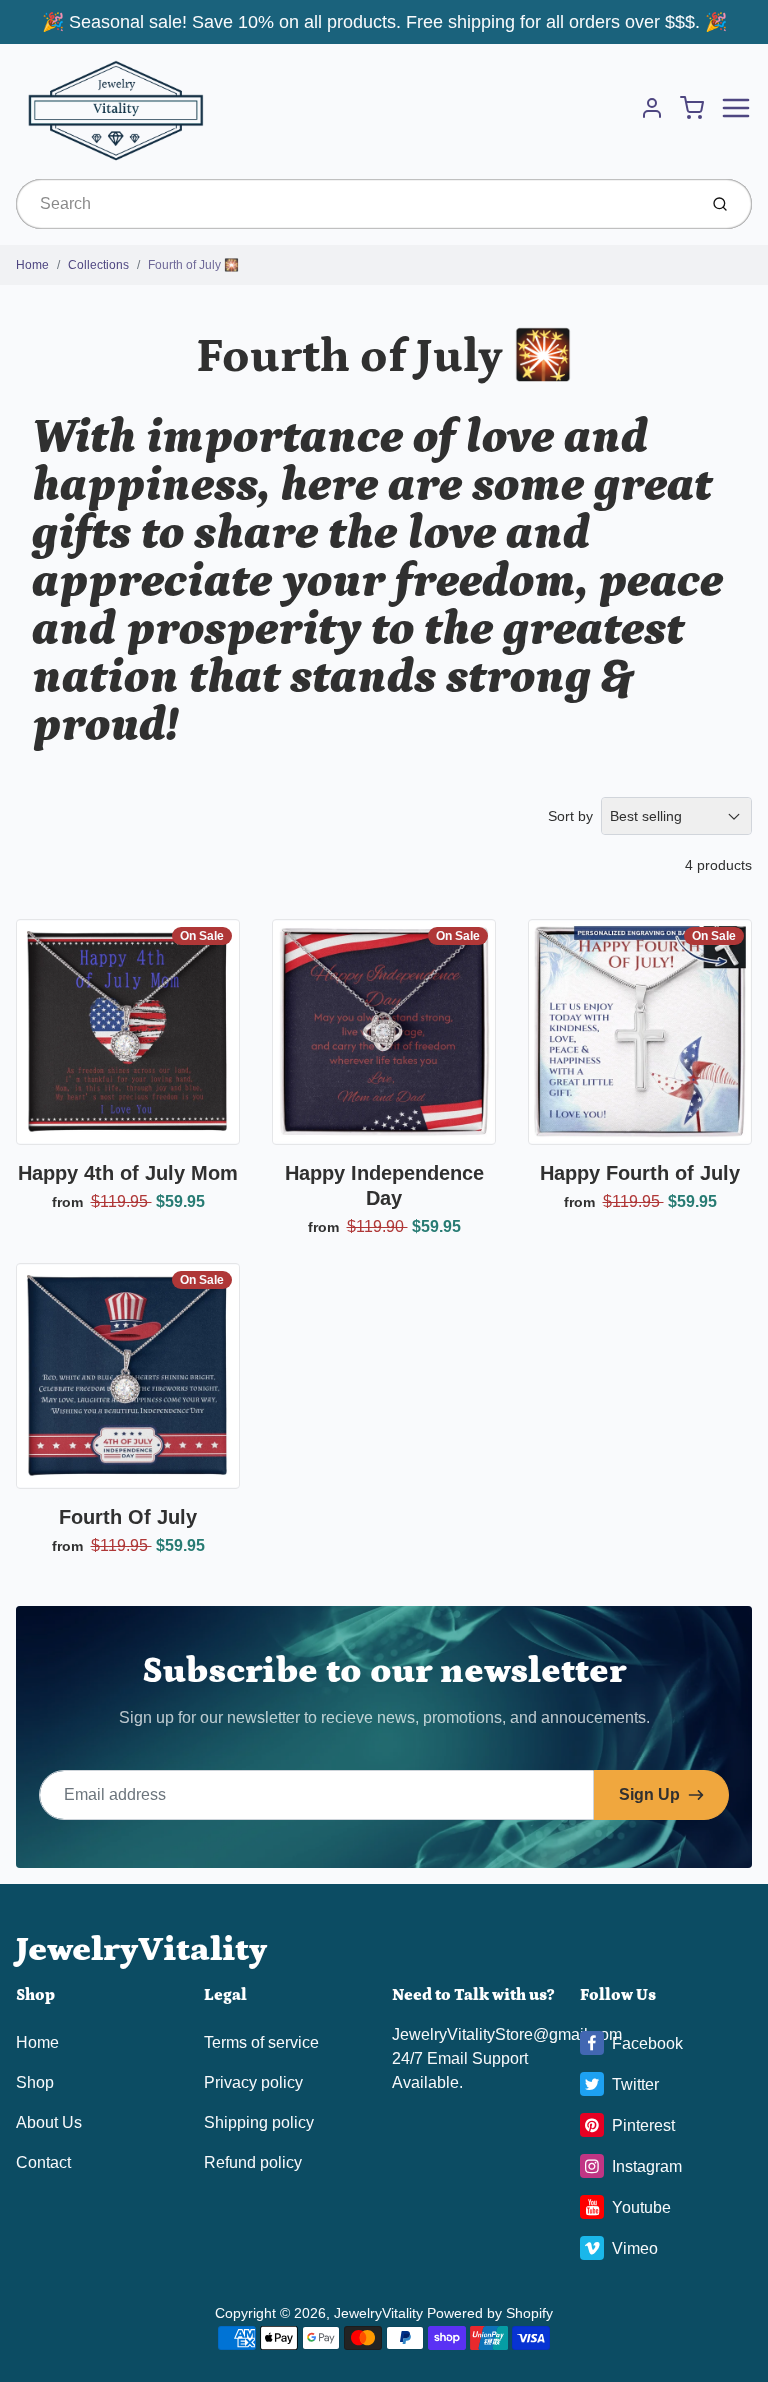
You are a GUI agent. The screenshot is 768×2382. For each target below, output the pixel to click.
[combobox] (354, 204)
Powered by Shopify (490, 2313)
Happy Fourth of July (640, 1173)
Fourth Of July (128, 1517)
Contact (43, 2162)
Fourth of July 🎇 (193, 265)
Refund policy (253, 2162)
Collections (98, 265)
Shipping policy (259, 2122)
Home (32, 265)
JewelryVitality (141, 1949)
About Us (49, 2122)
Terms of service (261, 2042)
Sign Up (649, 1794)
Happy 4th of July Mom (128, 1173)
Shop (35, 2082)
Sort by (570, 816)
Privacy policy (253, 2082)
